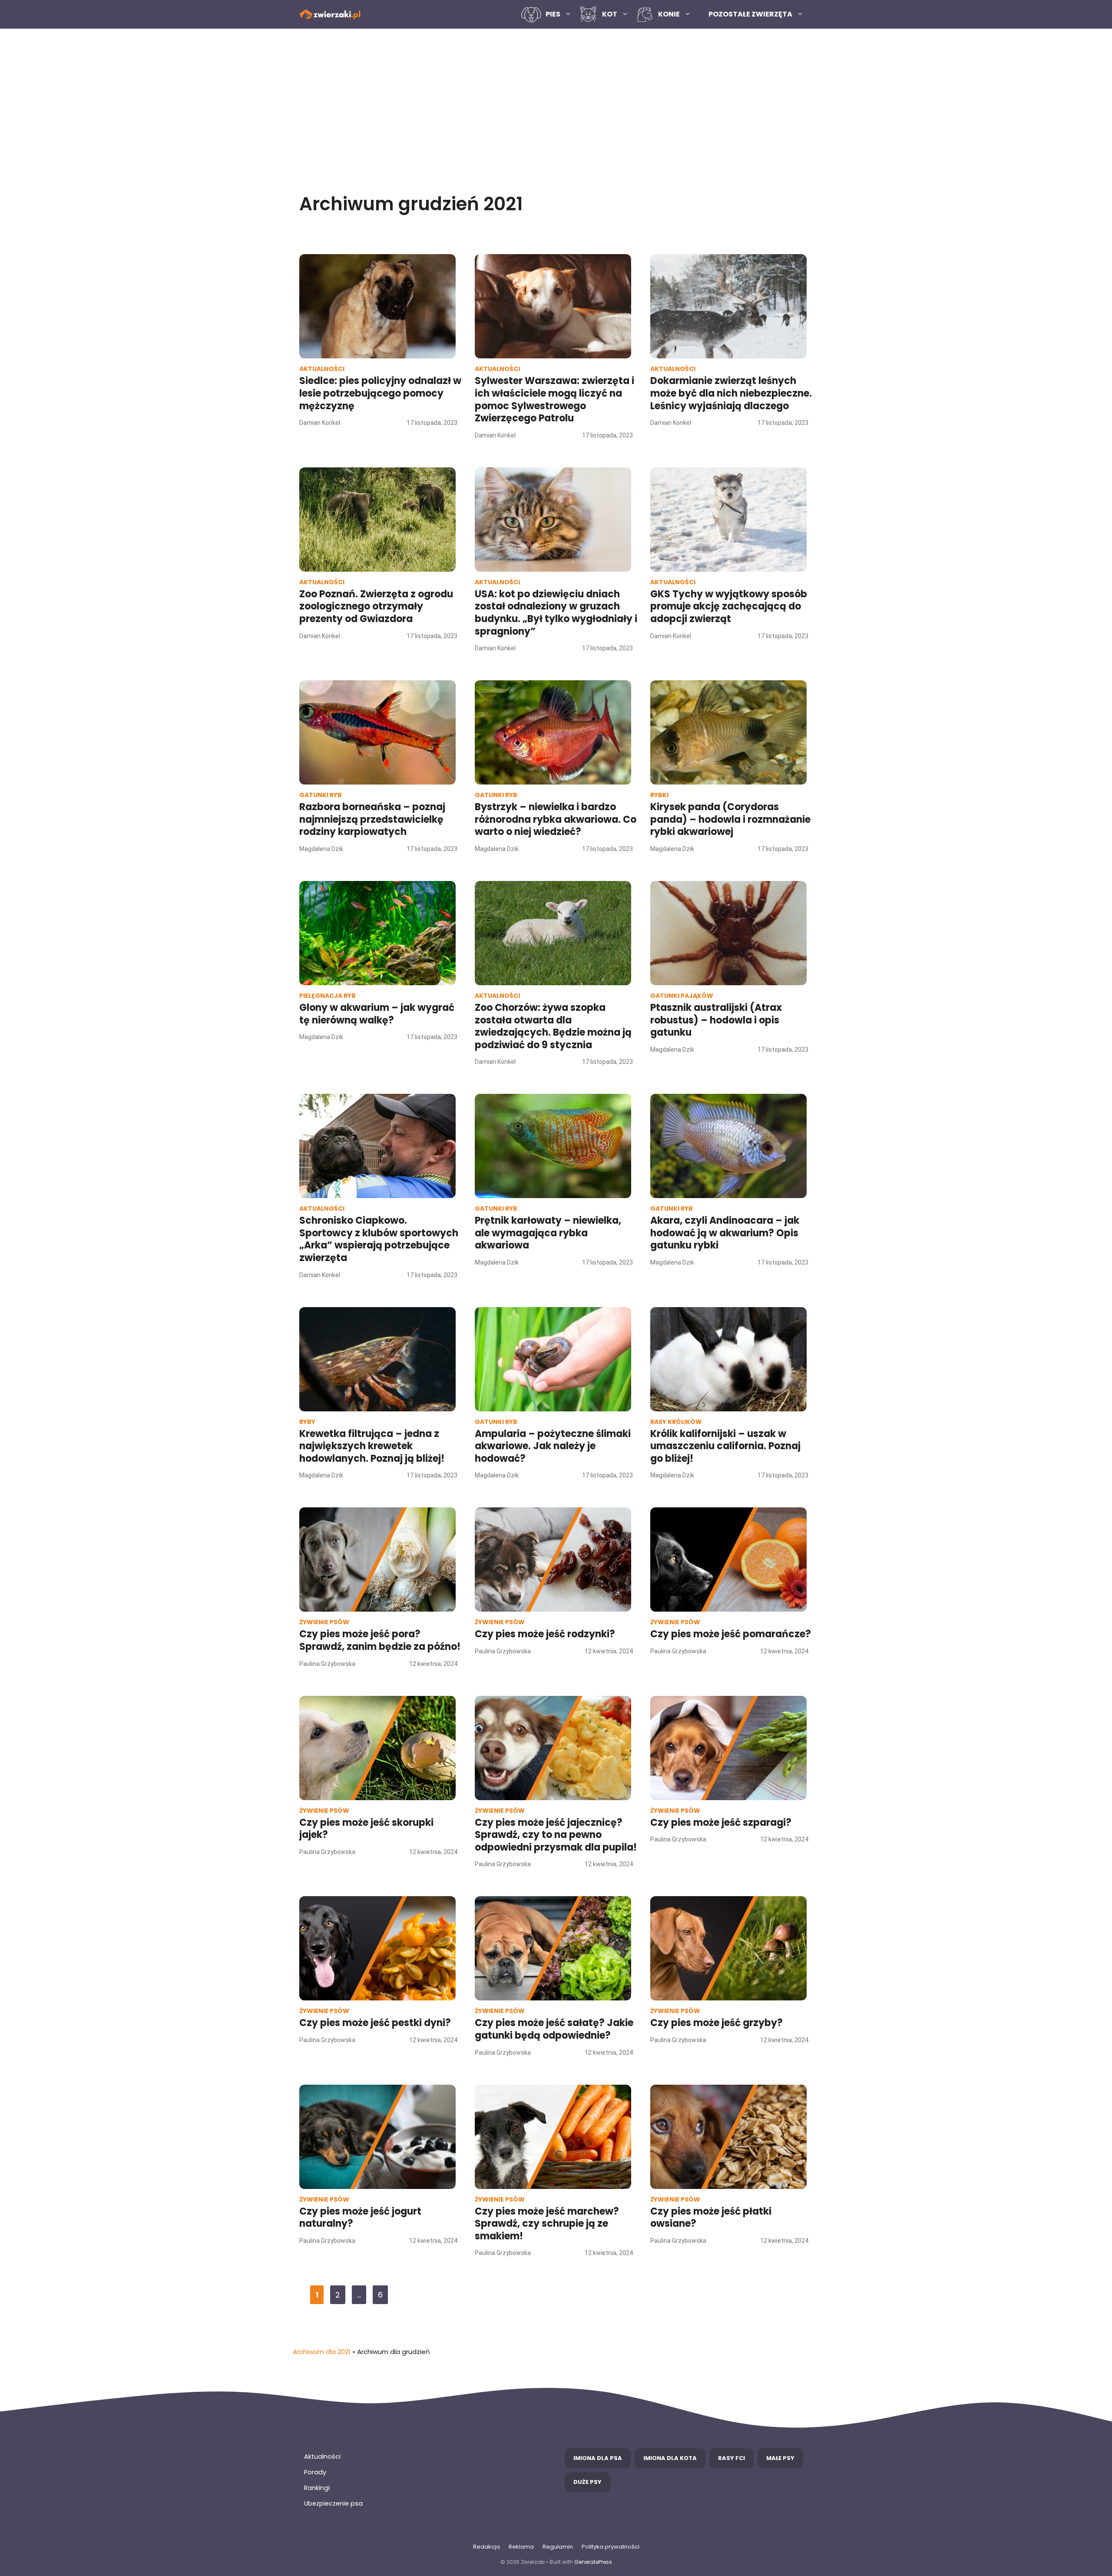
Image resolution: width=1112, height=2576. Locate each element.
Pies (553, 14)
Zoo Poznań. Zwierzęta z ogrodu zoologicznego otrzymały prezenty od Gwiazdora (376, 606)
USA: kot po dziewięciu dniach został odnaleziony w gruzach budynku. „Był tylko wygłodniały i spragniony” (556, 613)
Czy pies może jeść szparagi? (721, 1823)
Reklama (521, 2547)
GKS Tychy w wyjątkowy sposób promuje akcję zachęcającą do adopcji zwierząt (729, 606)
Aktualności (322, 2457)
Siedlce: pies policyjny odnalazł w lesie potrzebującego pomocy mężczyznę (380, 393)
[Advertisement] (556, 103)
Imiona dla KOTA (670, 2458)
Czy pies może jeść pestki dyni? (375, 2023)
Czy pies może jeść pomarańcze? (731, 1634)
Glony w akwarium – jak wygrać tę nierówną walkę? (377, 1014)
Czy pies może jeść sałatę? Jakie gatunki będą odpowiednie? (554, 2029)
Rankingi (317, 2488)
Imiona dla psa (598, 2458)
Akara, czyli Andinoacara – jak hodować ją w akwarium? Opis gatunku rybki (725, 1233)
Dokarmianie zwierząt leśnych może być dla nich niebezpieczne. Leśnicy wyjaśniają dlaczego (731, 393)
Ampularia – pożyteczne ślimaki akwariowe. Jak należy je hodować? (553, 1446)
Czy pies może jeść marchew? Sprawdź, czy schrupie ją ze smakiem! (547, 2224)
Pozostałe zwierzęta (750, 14)
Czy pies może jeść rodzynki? (545, 1634)
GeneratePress (593, 2562)
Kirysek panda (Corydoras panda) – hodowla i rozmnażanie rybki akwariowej (730, 819)
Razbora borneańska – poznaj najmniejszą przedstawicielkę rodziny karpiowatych (372, 819)
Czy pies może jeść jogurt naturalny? (360, 2218)
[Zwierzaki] (330, 15)
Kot (610, 14)
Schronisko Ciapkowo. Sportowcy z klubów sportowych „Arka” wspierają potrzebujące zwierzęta (379, 1239)
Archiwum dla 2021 (322, 2352)
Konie (669, 14)
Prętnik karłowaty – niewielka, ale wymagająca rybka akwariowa (548, 1233)
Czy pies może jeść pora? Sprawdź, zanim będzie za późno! (380, 1640)
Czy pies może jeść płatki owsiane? (711, 2218)
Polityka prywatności (611, 2547)
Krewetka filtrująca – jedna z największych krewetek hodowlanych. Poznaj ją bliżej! (372, 1446)
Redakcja (486, 2547)
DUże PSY (587, 2482)
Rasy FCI (731, 2458)
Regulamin (558, 2547)
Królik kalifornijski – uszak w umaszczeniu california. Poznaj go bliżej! (725, 1446)
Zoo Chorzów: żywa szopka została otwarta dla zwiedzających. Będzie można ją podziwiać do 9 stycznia (553, 1026)
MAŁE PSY (780, 2458)
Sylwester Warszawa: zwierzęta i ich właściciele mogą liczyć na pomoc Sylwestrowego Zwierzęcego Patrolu (554, 399)
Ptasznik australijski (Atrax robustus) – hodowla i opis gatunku (716, 1020)
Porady (315, 2472)
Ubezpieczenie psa (333, 2503)
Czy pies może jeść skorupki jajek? (366, 1829)
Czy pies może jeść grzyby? (717, 2023)
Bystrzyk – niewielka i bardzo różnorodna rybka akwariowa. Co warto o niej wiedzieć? (556, 819)
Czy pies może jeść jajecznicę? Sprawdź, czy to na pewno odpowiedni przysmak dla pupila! (556, 1835)
